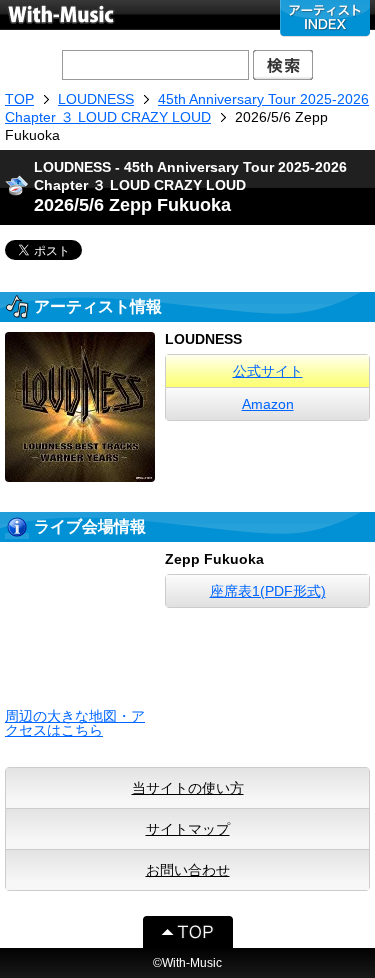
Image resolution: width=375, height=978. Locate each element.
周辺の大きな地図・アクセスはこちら (75, 723)
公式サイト (268, 371)
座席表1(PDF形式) (268, 591)
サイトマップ (188, 829)
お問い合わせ (188, 870)
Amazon (268, 404)
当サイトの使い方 (188, 788)
